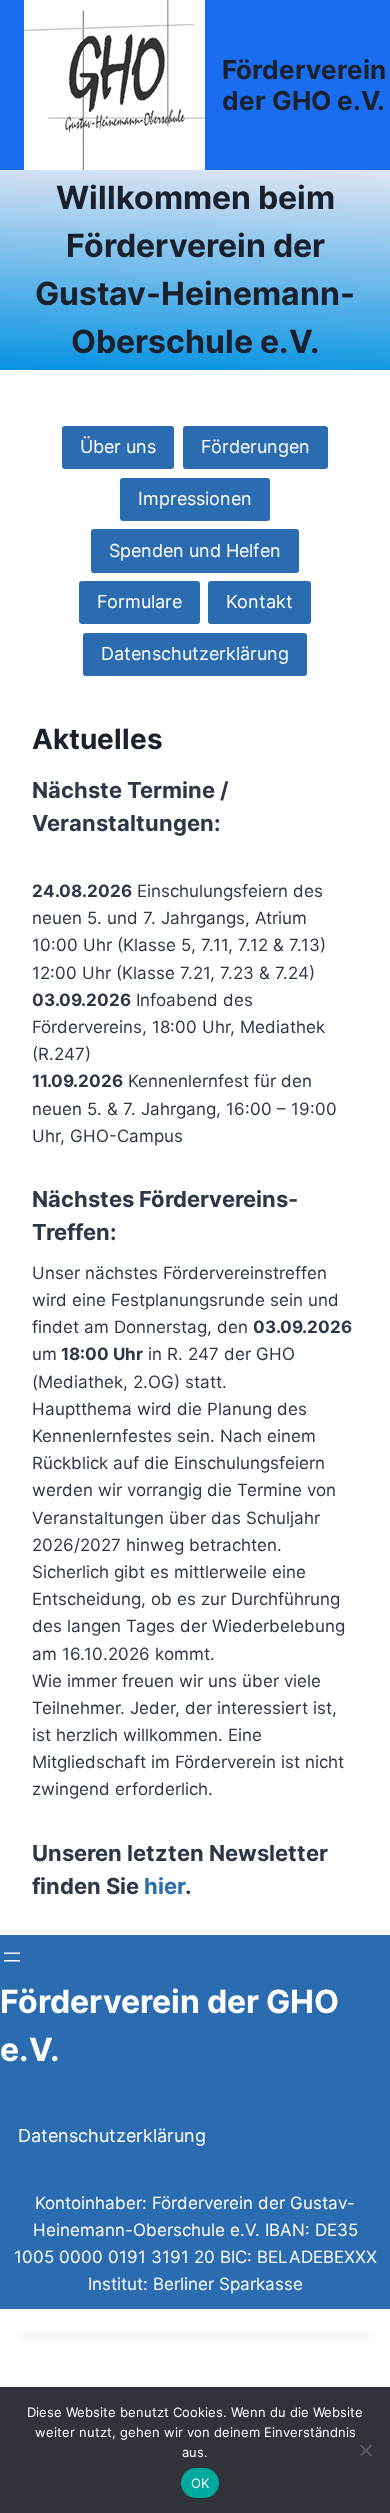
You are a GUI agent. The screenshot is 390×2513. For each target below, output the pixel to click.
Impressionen (195, 498)
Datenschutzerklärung (195, 653)
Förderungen (255, 446)
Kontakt (259, 601)
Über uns (118, 446)
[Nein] (365, 2450)
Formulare (139, 601)
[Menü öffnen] (12, 1957)
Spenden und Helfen (195, 550)
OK (200, 2483)
